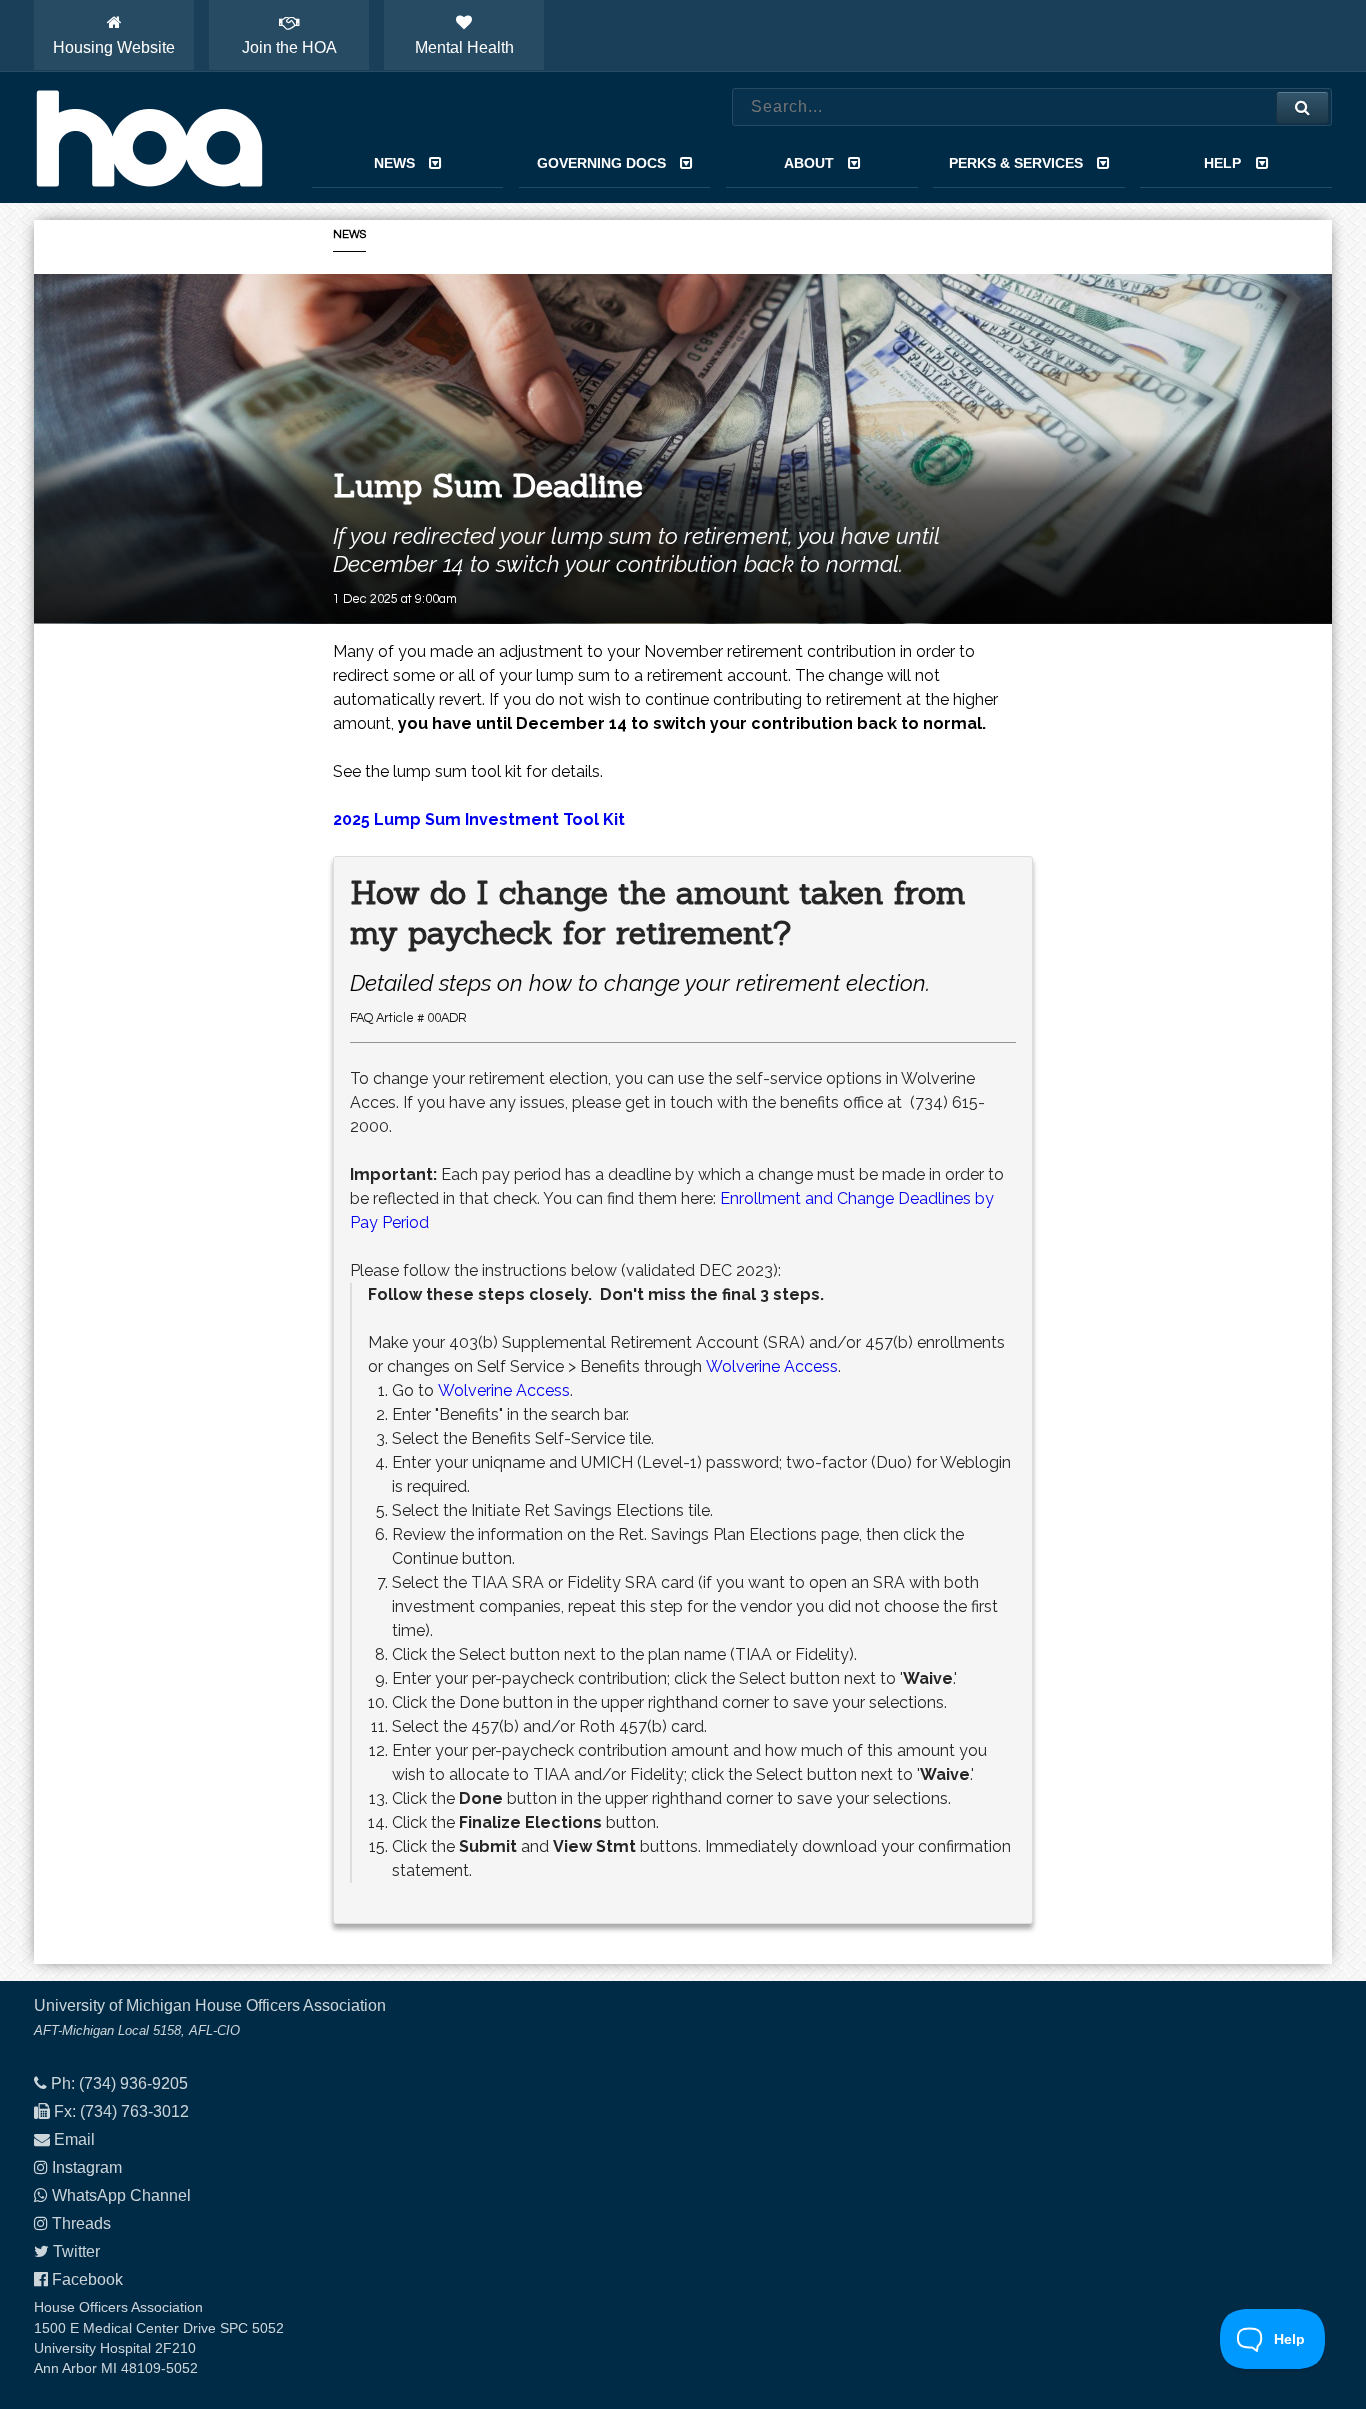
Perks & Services (1016, 163)
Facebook (87, 2279)
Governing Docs (601, 163)
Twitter (76, 2251)
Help (1222, 163)
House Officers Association (149, 138)
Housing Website (114, 47)
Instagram (87, 2167)
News (394, 163)
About (809, 163)
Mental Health (464, 47)
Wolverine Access (772, 1366)
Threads (81, 2223)
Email (74, 2139)
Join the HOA (289, 47)
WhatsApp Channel (121, 2195)
